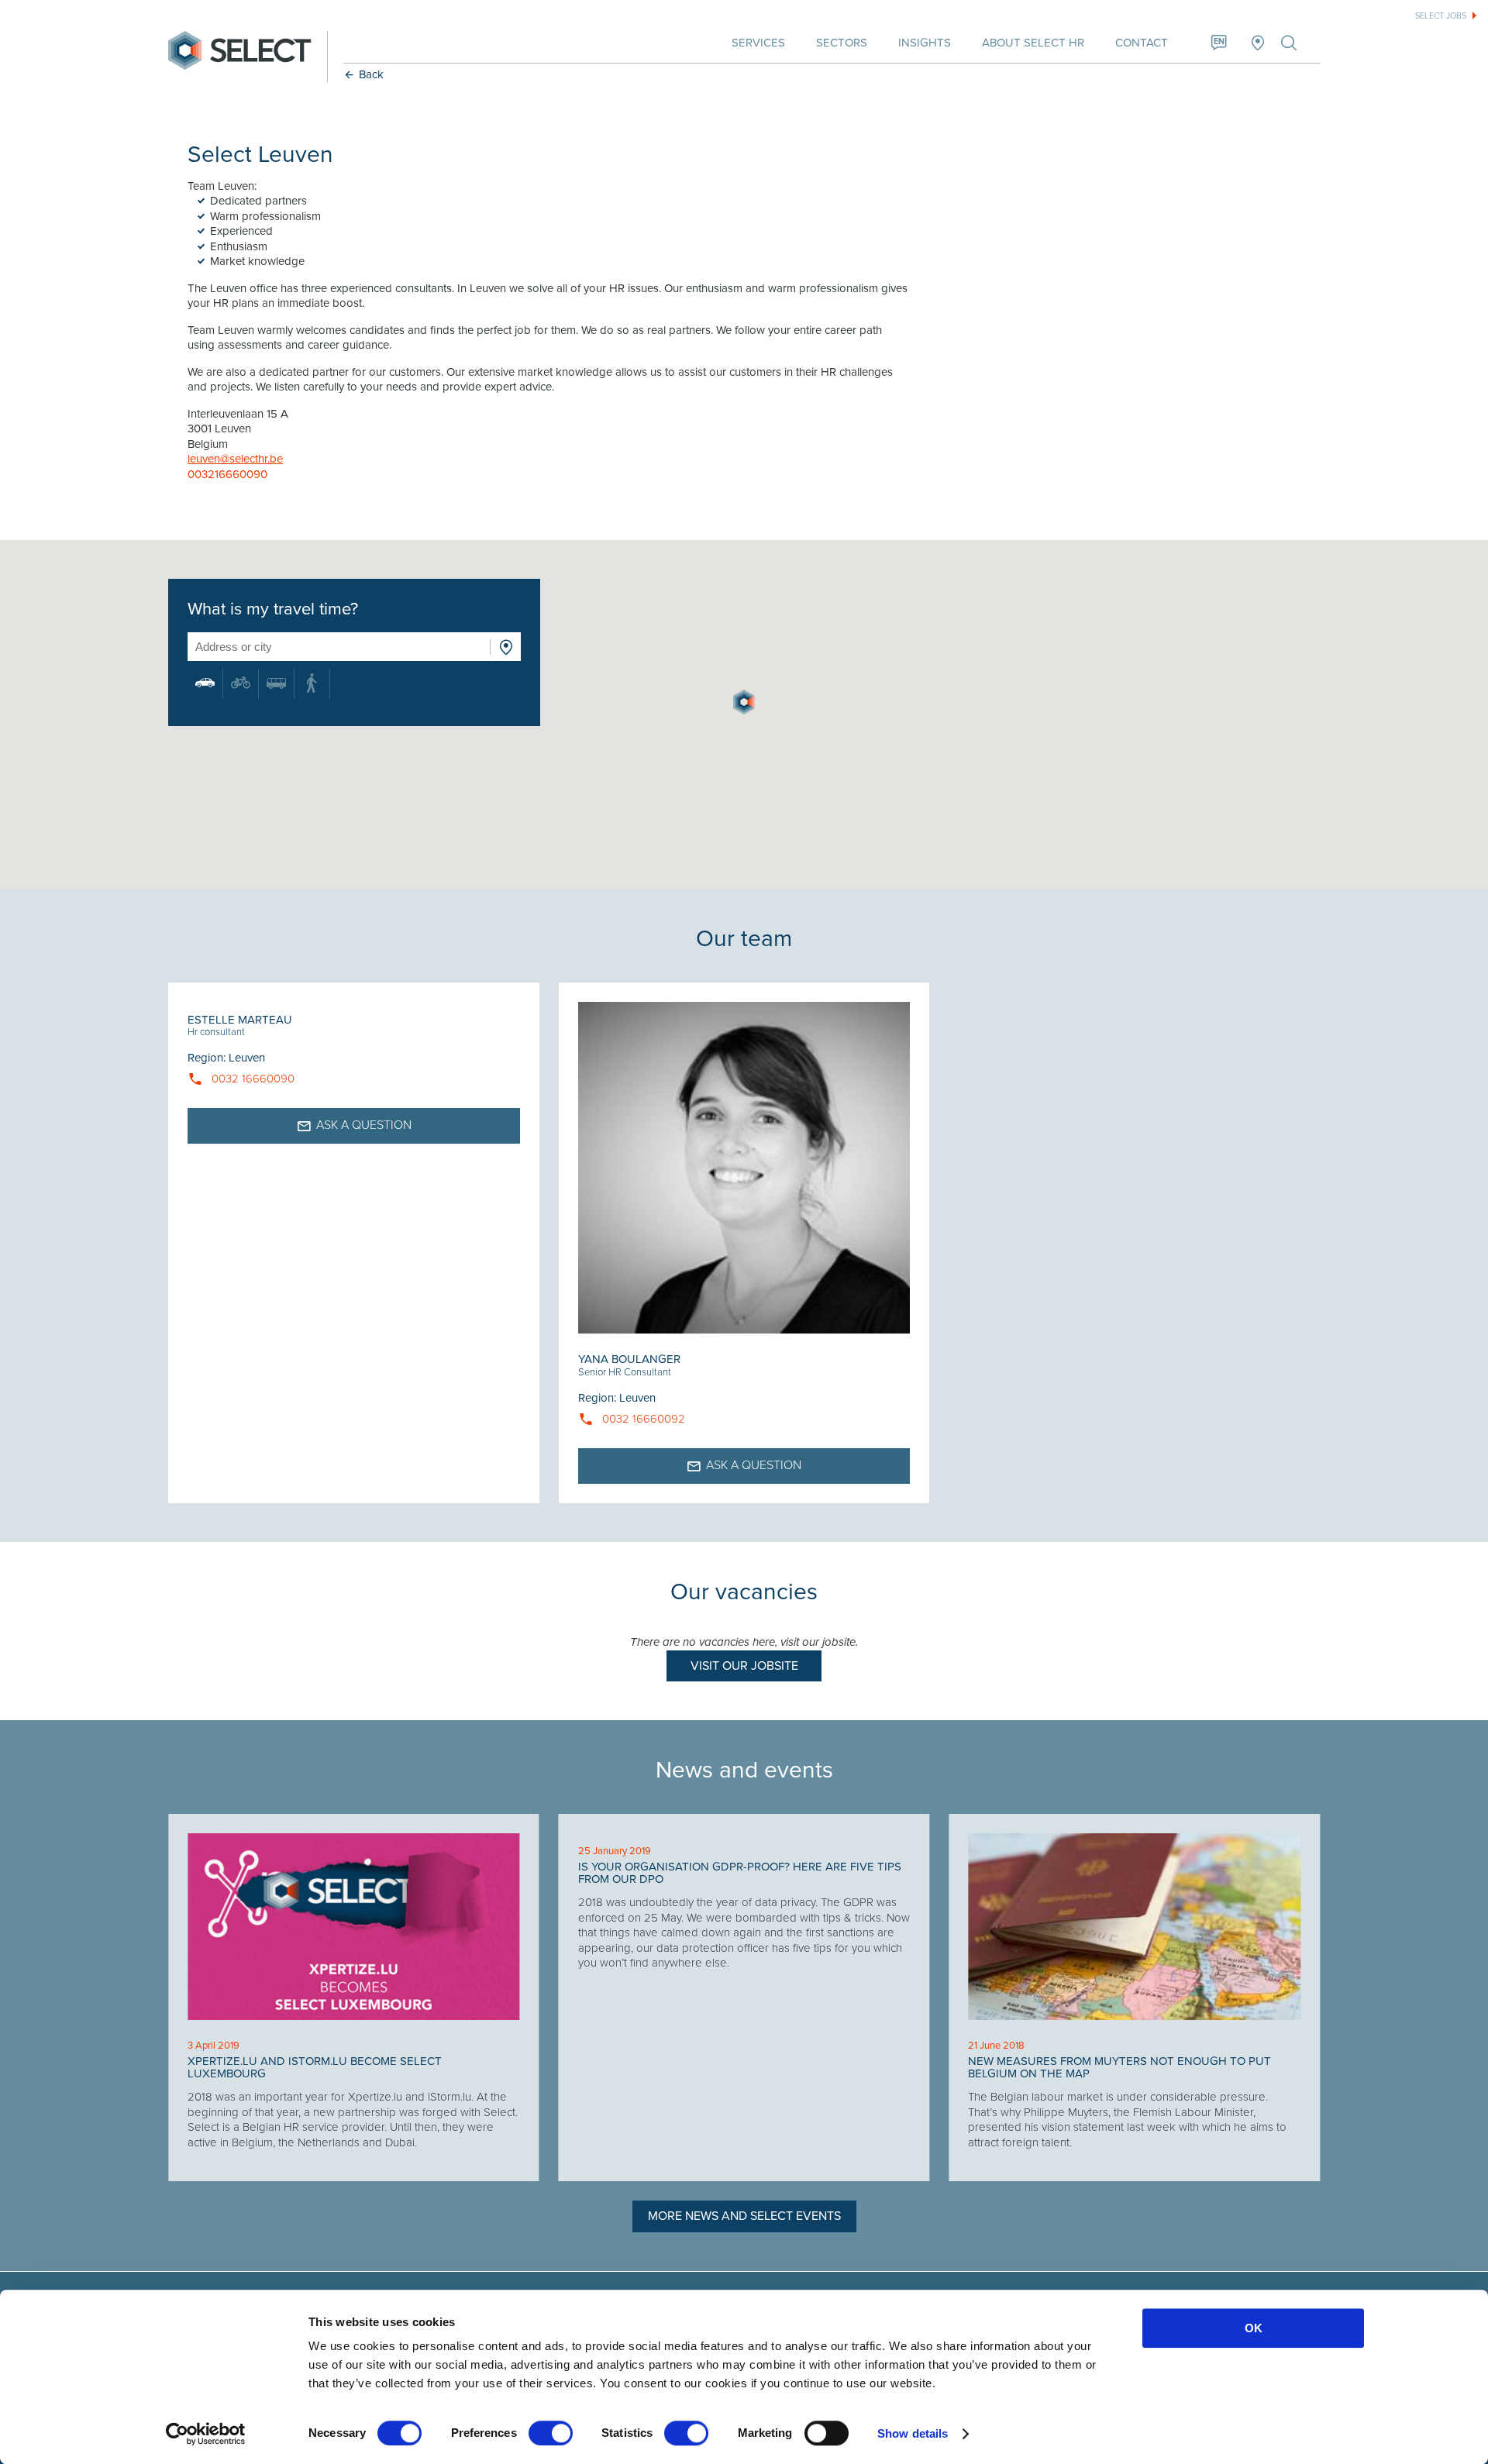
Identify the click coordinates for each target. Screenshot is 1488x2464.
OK (1254, 2328)
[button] (744, 702)
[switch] (551, 2433)
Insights (925, 43)
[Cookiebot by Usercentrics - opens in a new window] (206, 2434)
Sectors (842, 43)
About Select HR (1033, 43)
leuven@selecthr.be (235, 459)
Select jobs (1441, 16)
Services (758, 43)
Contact (1142, 43)
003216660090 (227, 474)
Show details (913, 2433)
